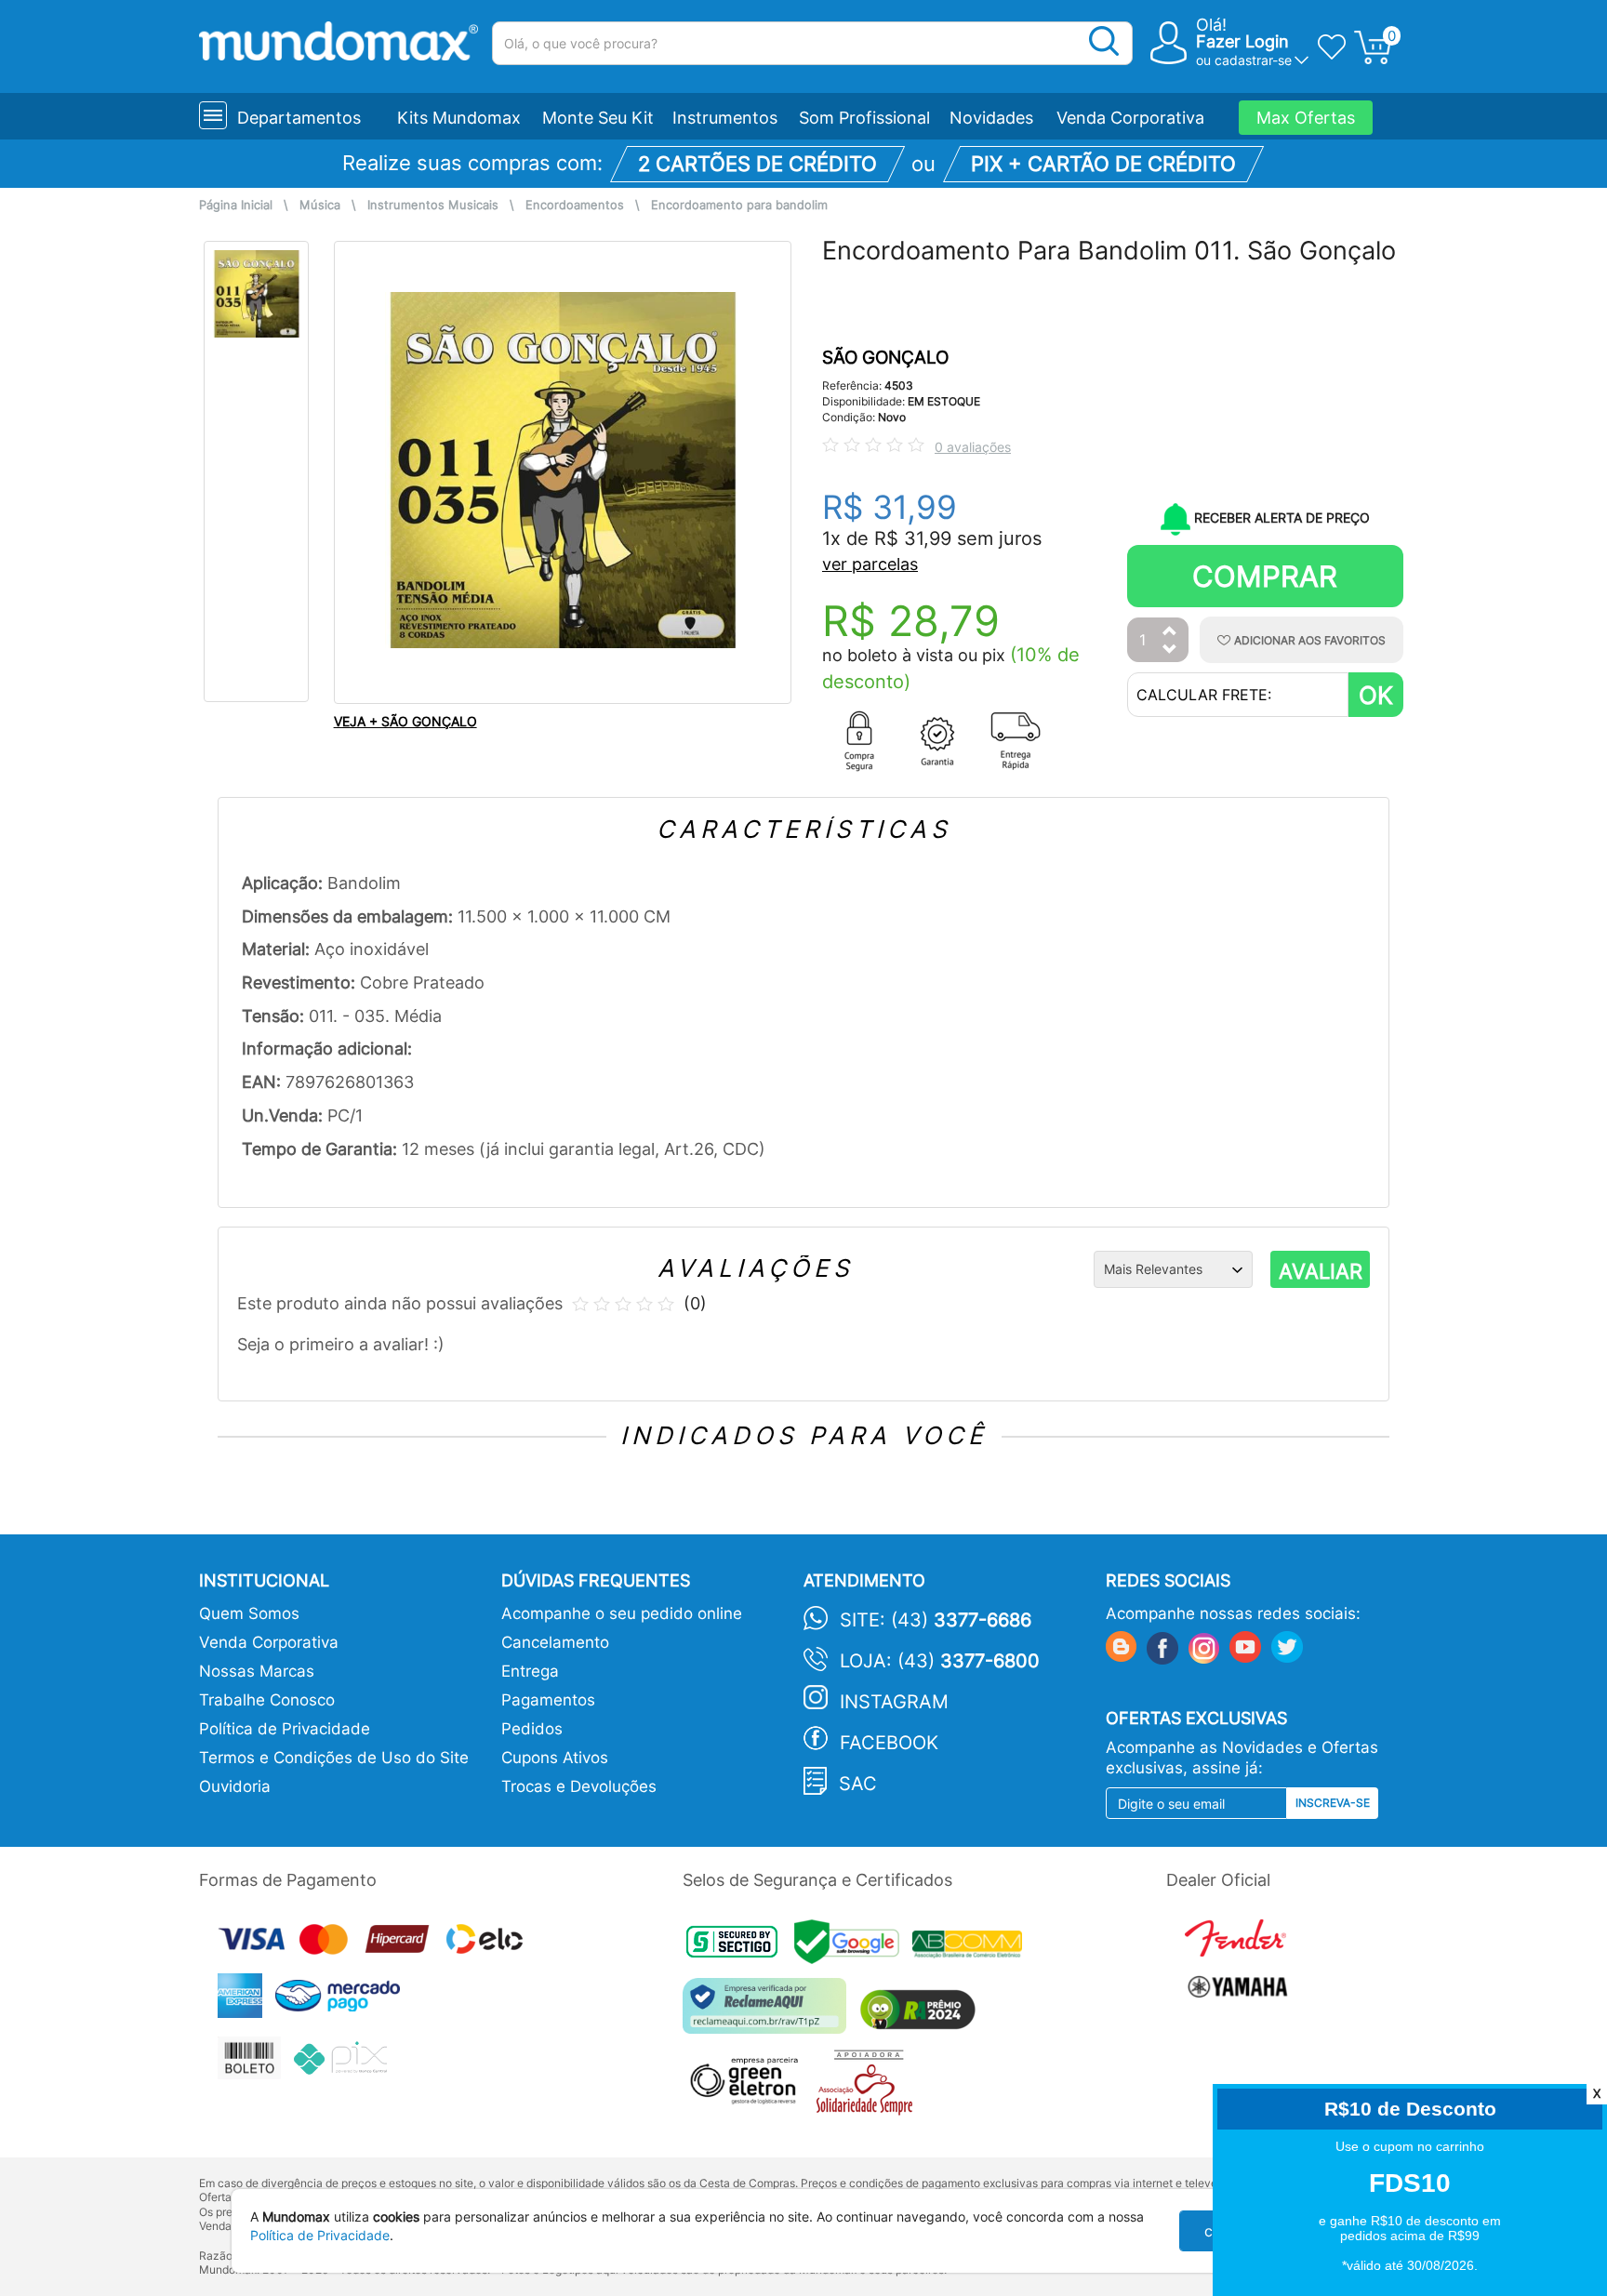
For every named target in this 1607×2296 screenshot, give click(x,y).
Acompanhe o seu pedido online (622, 1613)
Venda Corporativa (1130, 118)
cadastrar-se (1253, 60)
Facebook (889, 1743)
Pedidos (532, 1729)
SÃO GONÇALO (885, 358)
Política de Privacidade (285, 1729)
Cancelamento (555, 1642)
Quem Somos (249, 1613)
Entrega (530, 1671)
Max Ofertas (1306, 118)
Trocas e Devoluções (579, 1786)
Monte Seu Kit (598, 118)
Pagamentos (548, 1700)
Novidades (991, 118)
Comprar (1265, 576)
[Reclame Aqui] (769, 2013)
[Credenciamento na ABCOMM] (972, 1947)
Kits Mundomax (459, 118)
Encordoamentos (575, 205)
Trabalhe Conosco (267, 1700)
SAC (858, 1784)
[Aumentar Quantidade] (1170, 632)
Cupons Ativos (555, 1758)
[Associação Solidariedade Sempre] (869, 2086)
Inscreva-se (1333, 1803)
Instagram (894, 1702)
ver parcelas (870, 564)
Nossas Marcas (257, 1671)
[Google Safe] (853, 1947)
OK (1376, 695)
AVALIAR (1321, 1271)
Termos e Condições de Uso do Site (334, 1758)
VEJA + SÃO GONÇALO (405, 721)
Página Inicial (236, 205)
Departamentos (299, 118)
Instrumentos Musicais (433, 205)
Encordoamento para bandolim (739, 205)
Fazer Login (1242, 41)
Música (320, 205)
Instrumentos (725, 118)
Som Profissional (864, 118)
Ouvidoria (235, 1786)
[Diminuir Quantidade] (1170, 650)
